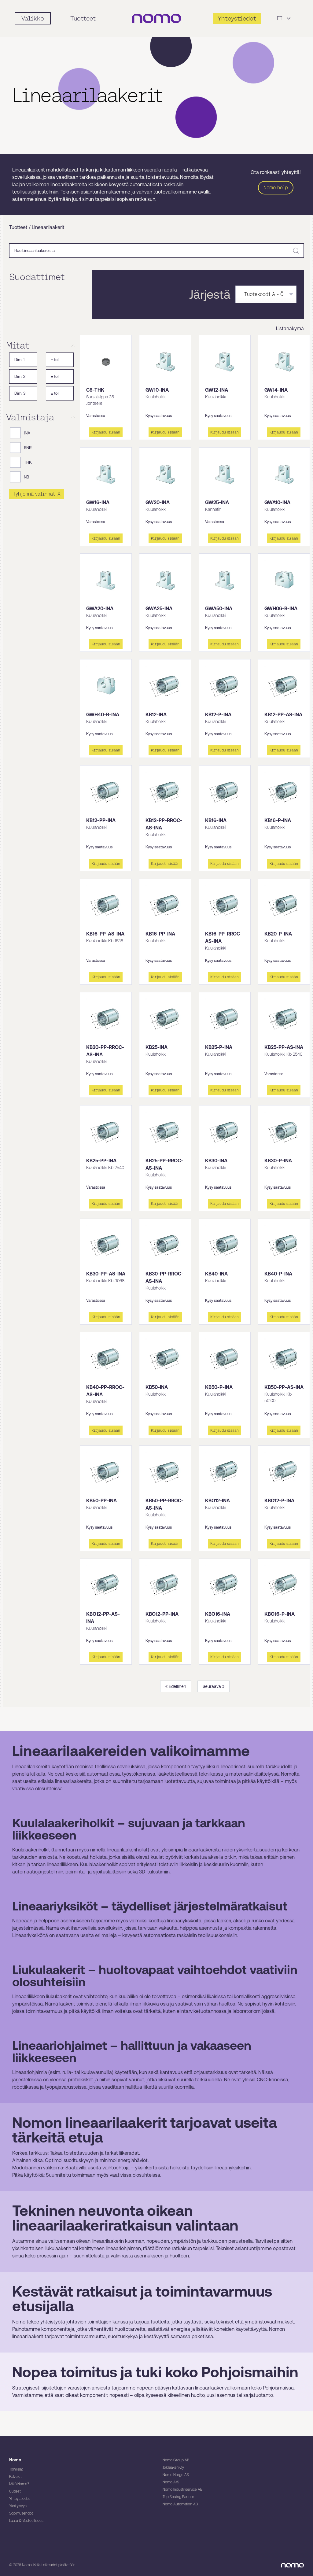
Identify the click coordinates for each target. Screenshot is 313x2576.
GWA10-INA (277, 502)
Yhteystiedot (20, 2499)
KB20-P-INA (278, 934)
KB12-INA (156, 715)
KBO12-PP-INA (162, 1614)
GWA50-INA (219, 609)
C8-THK (95, 390)
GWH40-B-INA (103, 715)
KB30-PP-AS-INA (106, 1274)
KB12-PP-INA (101, 820)
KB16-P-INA (278, 820)
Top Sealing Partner (178, 2497)
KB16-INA (216, 820)
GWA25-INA (159, 609)
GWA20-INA (100, 609)
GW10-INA (157, 390)
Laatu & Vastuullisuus (26, 2521)
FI (280, 18)
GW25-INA (217, 502)
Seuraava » (214, 1686)
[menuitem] (73, 345)
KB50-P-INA (219, 1387)
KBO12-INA (217, 1501)
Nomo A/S (171, 2482)
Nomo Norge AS (176, 2475)
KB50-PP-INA (101, 1501)
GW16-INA (98, 502)
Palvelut (15, 2477)
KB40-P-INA (278, 1274)
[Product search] (296, 251)
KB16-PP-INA (160, 934)
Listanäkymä (290, 328)
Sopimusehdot (21, 2513)
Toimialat (16, 2469)
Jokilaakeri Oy (173, 2467)
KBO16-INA (218, 1614)
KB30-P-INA (278, 1161)
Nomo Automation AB (180, 2504)
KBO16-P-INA (280, 1614)
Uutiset (15, 2491)
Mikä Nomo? (19, 2484)
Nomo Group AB (176, 2460)
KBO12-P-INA (279, 1501)
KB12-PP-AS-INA (283, 715)
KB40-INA (216, 1274)
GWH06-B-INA (281, 609)
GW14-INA (276, 390)
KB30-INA (216, 1161)
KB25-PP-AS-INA (284, 1047)
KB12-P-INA (218, 715)
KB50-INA (157, 1387)
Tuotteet (83, 18)
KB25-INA (156, 1047)
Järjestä (210, 294)
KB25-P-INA (219, 1047)
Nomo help (276, 188)
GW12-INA (217, 390)
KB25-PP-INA (101, 1161)
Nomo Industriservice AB (182, 2489)
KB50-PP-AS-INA (284, 1387)
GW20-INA (158, 502)
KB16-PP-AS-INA (105, 934)
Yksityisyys (18, 2506)
